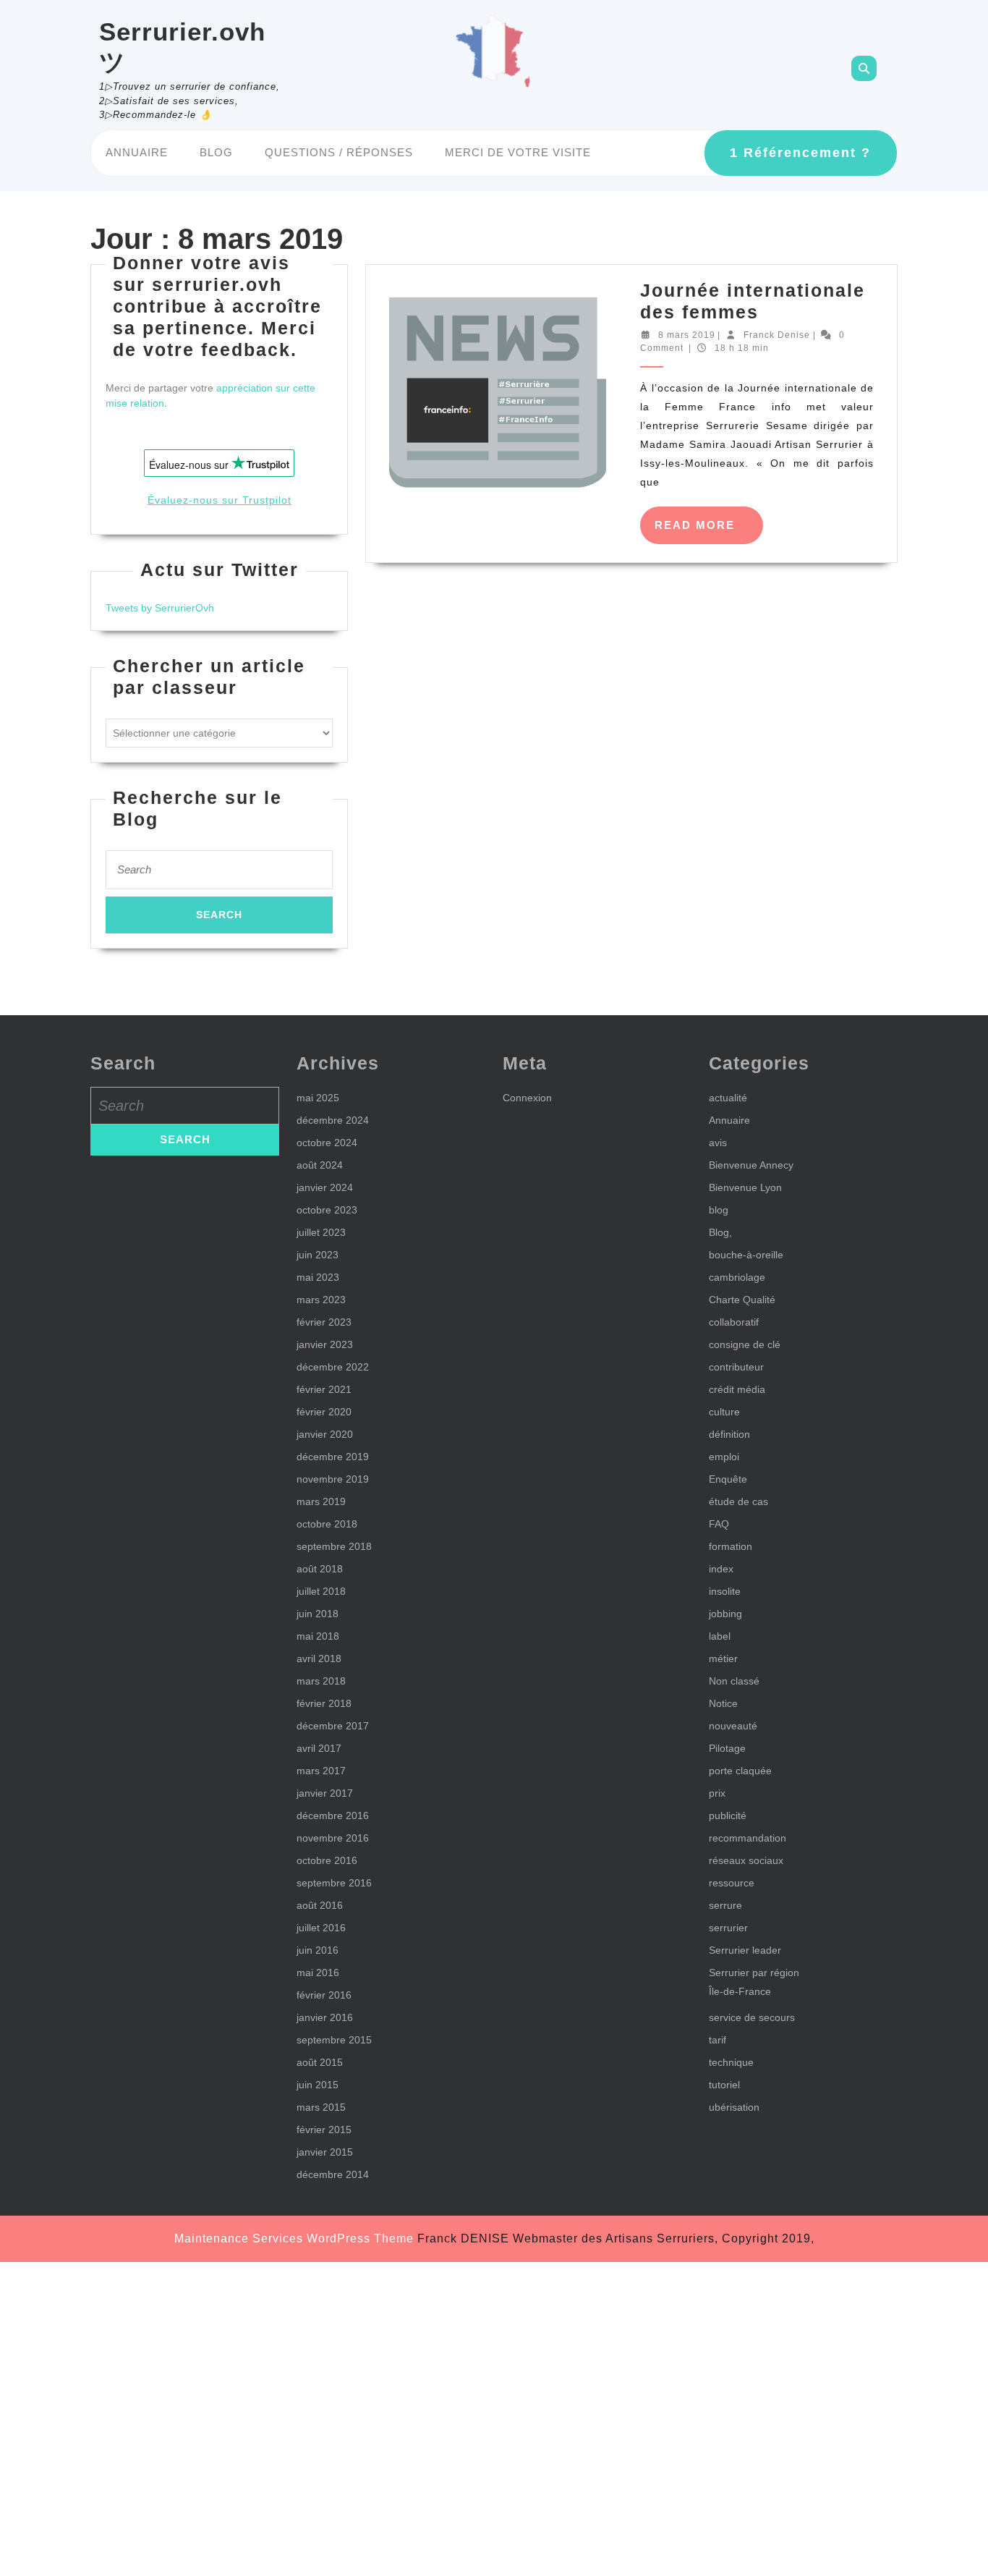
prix (717, 1793)
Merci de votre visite (518, 152)
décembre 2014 (333, 2174)
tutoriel (724, 2085)
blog (719, 1210)
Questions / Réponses (339, 152)
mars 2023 (321, 1300)
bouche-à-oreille (746, 1255)
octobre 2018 (327, 1524)
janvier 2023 (325, 1344)
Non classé (734, 1681)
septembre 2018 (334, 1546)
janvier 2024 (325, 1187)
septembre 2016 (334, 1883)
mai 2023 (318, 1277)
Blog (216, 152)
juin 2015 (318, 2085)
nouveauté (733, 1726)
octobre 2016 (327, 1860)
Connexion (527, 1098)
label (720, 1636)
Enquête (728, 1479)
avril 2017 (319, 1748)
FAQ (719, 1524)
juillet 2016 (321, 1928)
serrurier (728, 1928)
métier (723, 1658)
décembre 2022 (333, 1367)
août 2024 (320, 1165)
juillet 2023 (321, 1232)
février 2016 (324, 1995)
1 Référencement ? (800, 153)
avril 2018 (319, 1658)
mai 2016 (318, 1973)
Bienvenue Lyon (745, 1187)
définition (729, 1434)
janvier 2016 (325, 2017)
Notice (723, 1703)
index (721, 1569)
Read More (709, 531)
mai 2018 (318, 1636)
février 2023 (324, 1322)
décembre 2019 (333, 1457)
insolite (725, 1591)
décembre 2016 (333, 1816)
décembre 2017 (333, 1726)
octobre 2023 (327, 1210)
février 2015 (324, 2130)
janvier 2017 (325, 1793)
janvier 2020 (325, 1434)
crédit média (737, 1389)
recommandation (748, 1838)
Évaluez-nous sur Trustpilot (220, 500)
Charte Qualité (742, 1300)
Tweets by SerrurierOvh (160, 608)
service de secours (752, 2017)
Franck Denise (777, 335)
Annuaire (137, 152)
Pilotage (727, 1748)
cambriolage (737, 1277)
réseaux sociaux (746, 1860)
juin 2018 (318, 1614)
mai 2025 (318, 1098)
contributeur (736, 1367)
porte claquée (740, 1771)
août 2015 (320, 2062)
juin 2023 (318, 1255)
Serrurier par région (754, 1973)
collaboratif (734, 1322)
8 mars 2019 (687, 335)
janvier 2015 (325, 2152)
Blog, (720, 1232)
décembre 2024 (333, 1120)
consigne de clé (745, 1344)
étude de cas (738, 1501)
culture (724, 1412)
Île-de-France (740, 1991)
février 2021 (324, 1389)
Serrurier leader (745, 1950)
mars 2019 (321, 1501)
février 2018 (324, 1703)
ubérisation (734, 2107)
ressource (732, 1883)
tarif (717, 2040)
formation (731, 1546)
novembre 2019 (333, 1479)
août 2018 (320, 1569)
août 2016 (320, 1905)
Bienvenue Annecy (751, 1165)
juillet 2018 (321, 1591)
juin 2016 (318, 1950)
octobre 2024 (327, 1143)
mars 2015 (321, 2107)
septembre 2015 (334, 2040)
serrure (725, 1905)
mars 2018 (321, 1681)
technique (731, 2062)
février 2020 (324, 1412)
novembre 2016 (333, 1838)
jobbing (725, 1614)
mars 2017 (321, 1771)
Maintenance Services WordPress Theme (294, 2238)
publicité (728, 1816)
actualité (728, 1098)
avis (718, 1143)
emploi (724, 1457)
